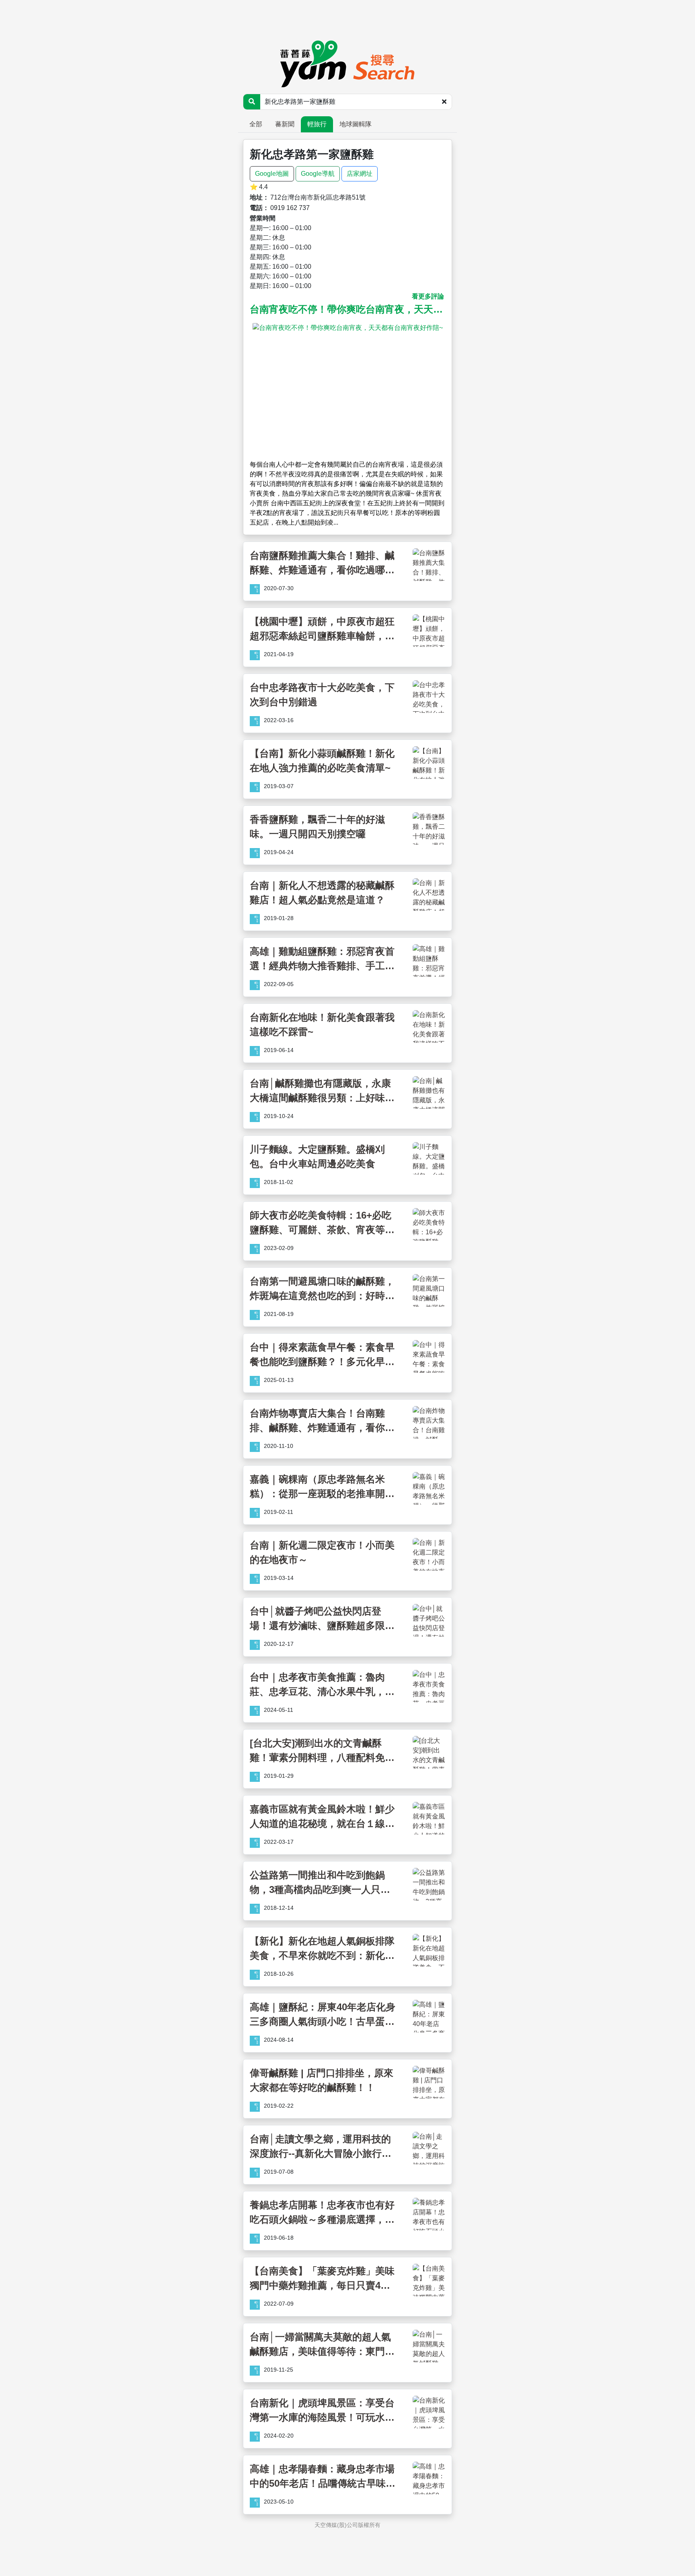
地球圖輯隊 (356, 124)
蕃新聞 (285, 124)
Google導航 (318, 174)
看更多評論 (428, 296)
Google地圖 (272, 174)
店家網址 (360, 174)
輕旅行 (317, 124)
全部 (256, 124)
